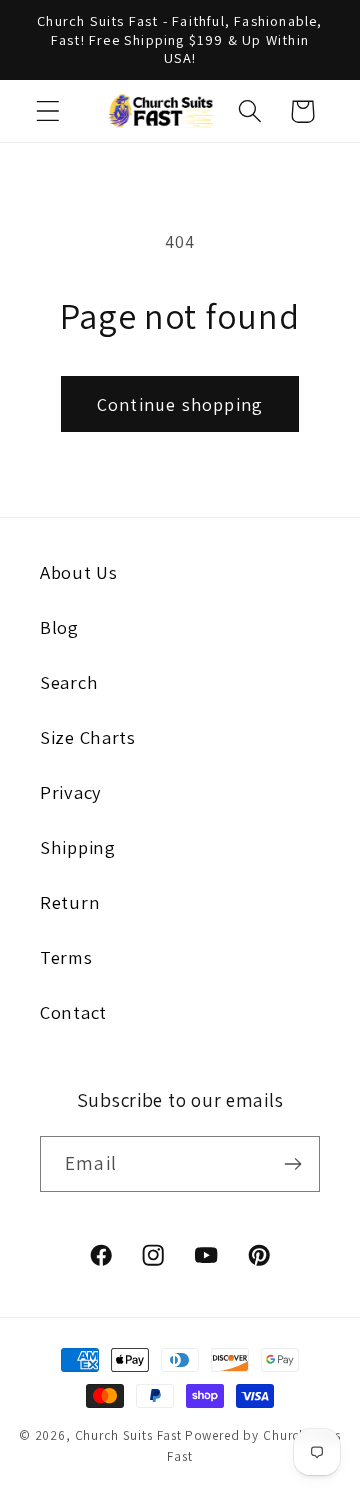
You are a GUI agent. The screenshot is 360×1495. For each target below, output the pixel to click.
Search (69, 682)
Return (70, 902)
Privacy (71, 792)
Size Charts (88, 737)
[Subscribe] (292, 1164)
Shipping (78, 847)
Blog (59, 627)
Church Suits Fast (128, 1435)
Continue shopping (180, 404)
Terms (66, 957)
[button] (48, 111)
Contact (73, 1012)
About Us (79, 572)
